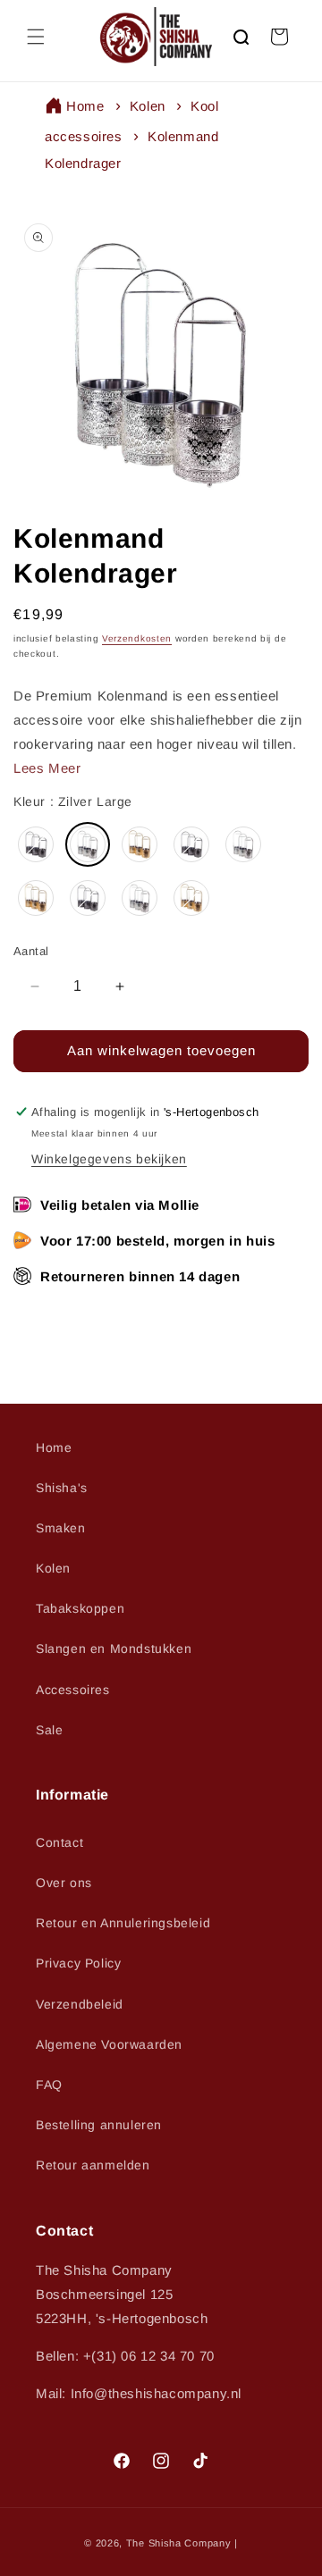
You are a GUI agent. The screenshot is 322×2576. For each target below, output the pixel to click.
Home (85, 106)
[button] (36, 37)
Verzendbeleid (80, 2004)
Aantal (31, 951)
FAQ (49, 2085)
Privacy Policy (78, 1963)
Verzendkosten (137, 638)
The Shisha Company (179, 2543)
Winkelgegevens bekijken (109, 1159)
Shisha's (62, 1488)
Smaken (61, 1528)
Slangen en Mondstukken (114, 1649)
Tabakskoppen (80, 1608)
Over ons (64, 1883)
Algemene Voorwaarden (109, 2044)
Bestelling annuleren (99, 2125)
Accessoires (73, 1690)
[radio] (36, 844)
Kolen (148, 106)
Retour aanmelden (93, 2165)
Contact (59, 1842)
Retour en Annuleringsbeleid (123, 1923)
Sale (49, 1730)
